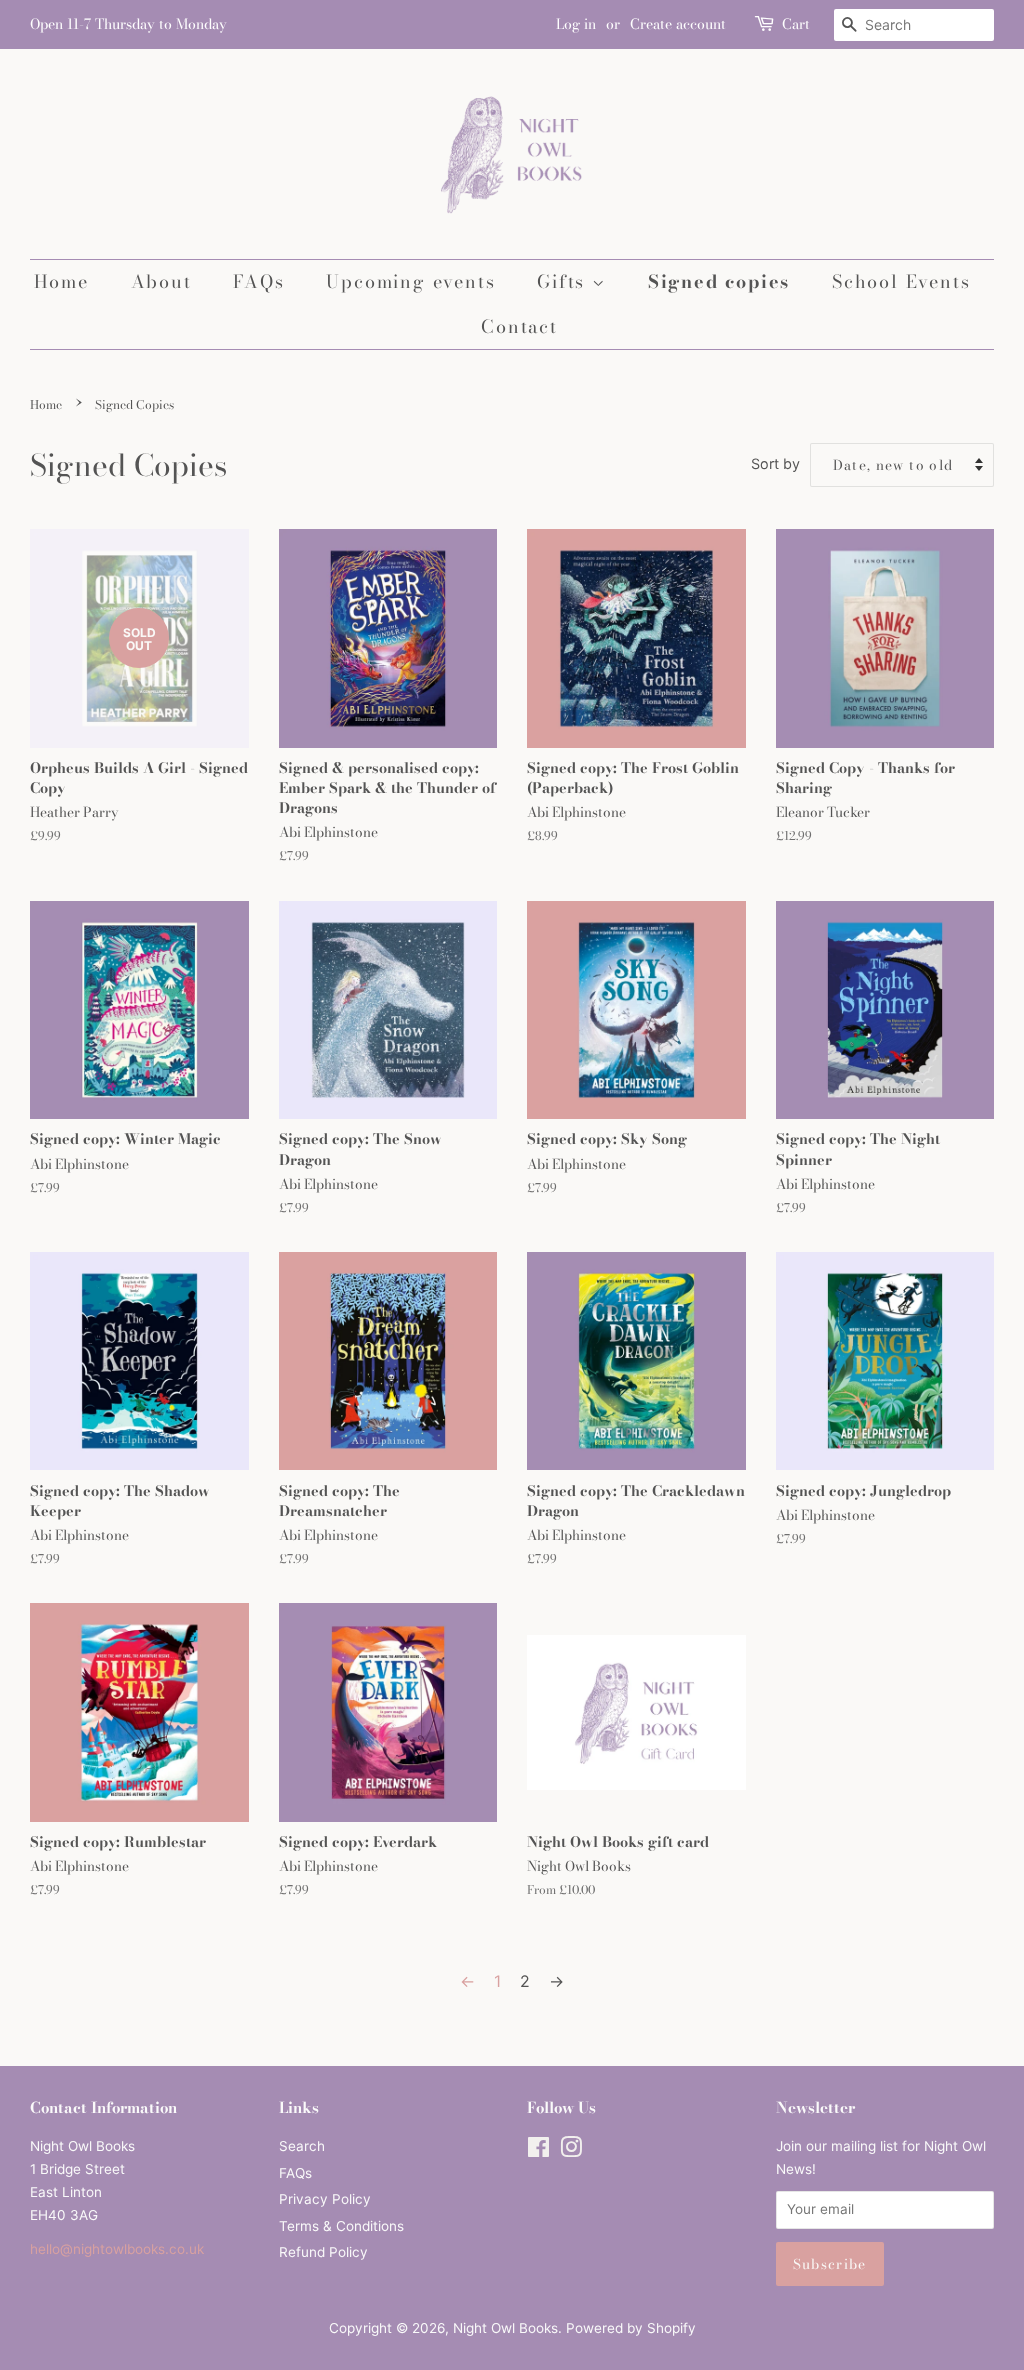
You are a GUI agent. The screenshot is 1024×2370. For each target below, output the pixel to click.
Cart (796, 24)
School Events (901, 281)
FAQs (258, 281)
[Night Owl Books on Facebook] (538, 2151)
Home (61, 281)
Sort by (775, 463)
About (161, 281)
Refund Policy (323, 2252)
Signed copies (719, 281)
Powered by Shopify (631, 2328)
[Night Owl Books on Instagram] (571, 2151)
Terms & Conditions (341, 2226)
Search (302, 2146)
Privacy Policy (325, 2199)
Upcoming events (410, 281)
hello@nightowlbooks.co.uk (117, 2249)
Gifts (564, 281)
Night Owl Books (505, 2328)
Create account (678, 24)
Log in (576, 24)
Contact (519, 326)
